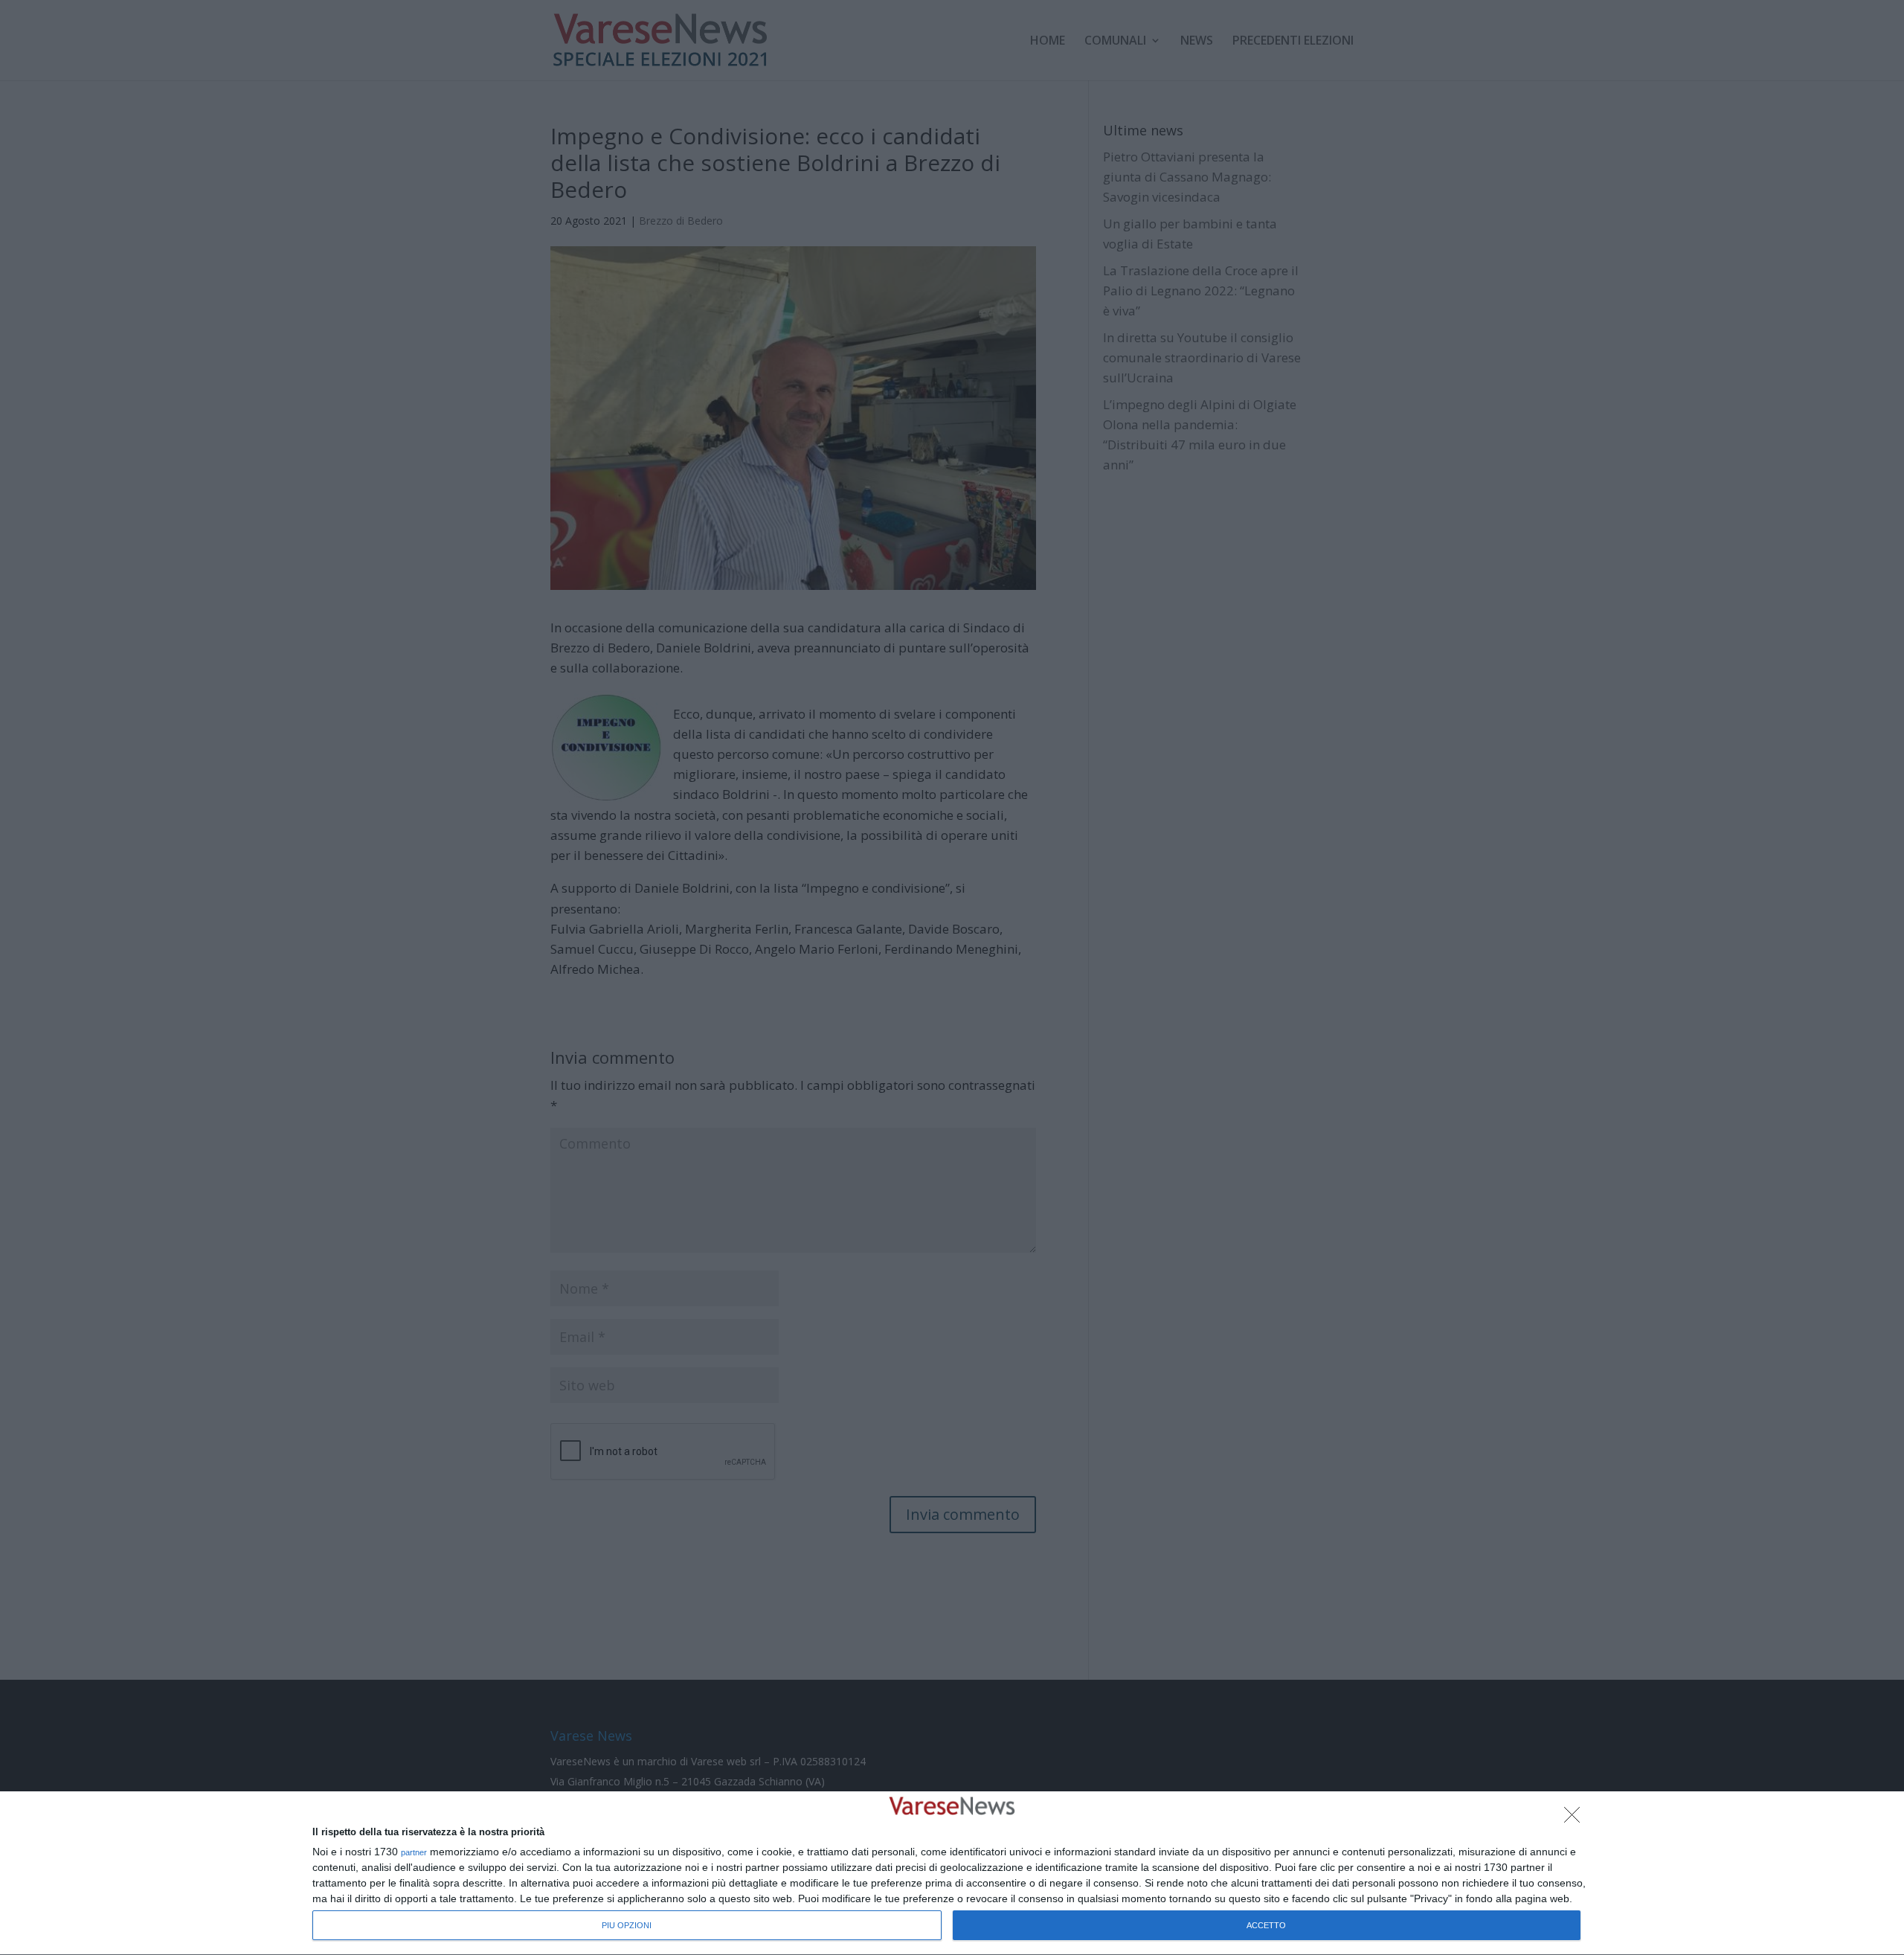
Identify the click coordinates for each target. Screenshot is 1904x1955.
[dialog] (952, 1874)
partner (414, 1853)
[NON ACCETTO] (1576, 1819)
